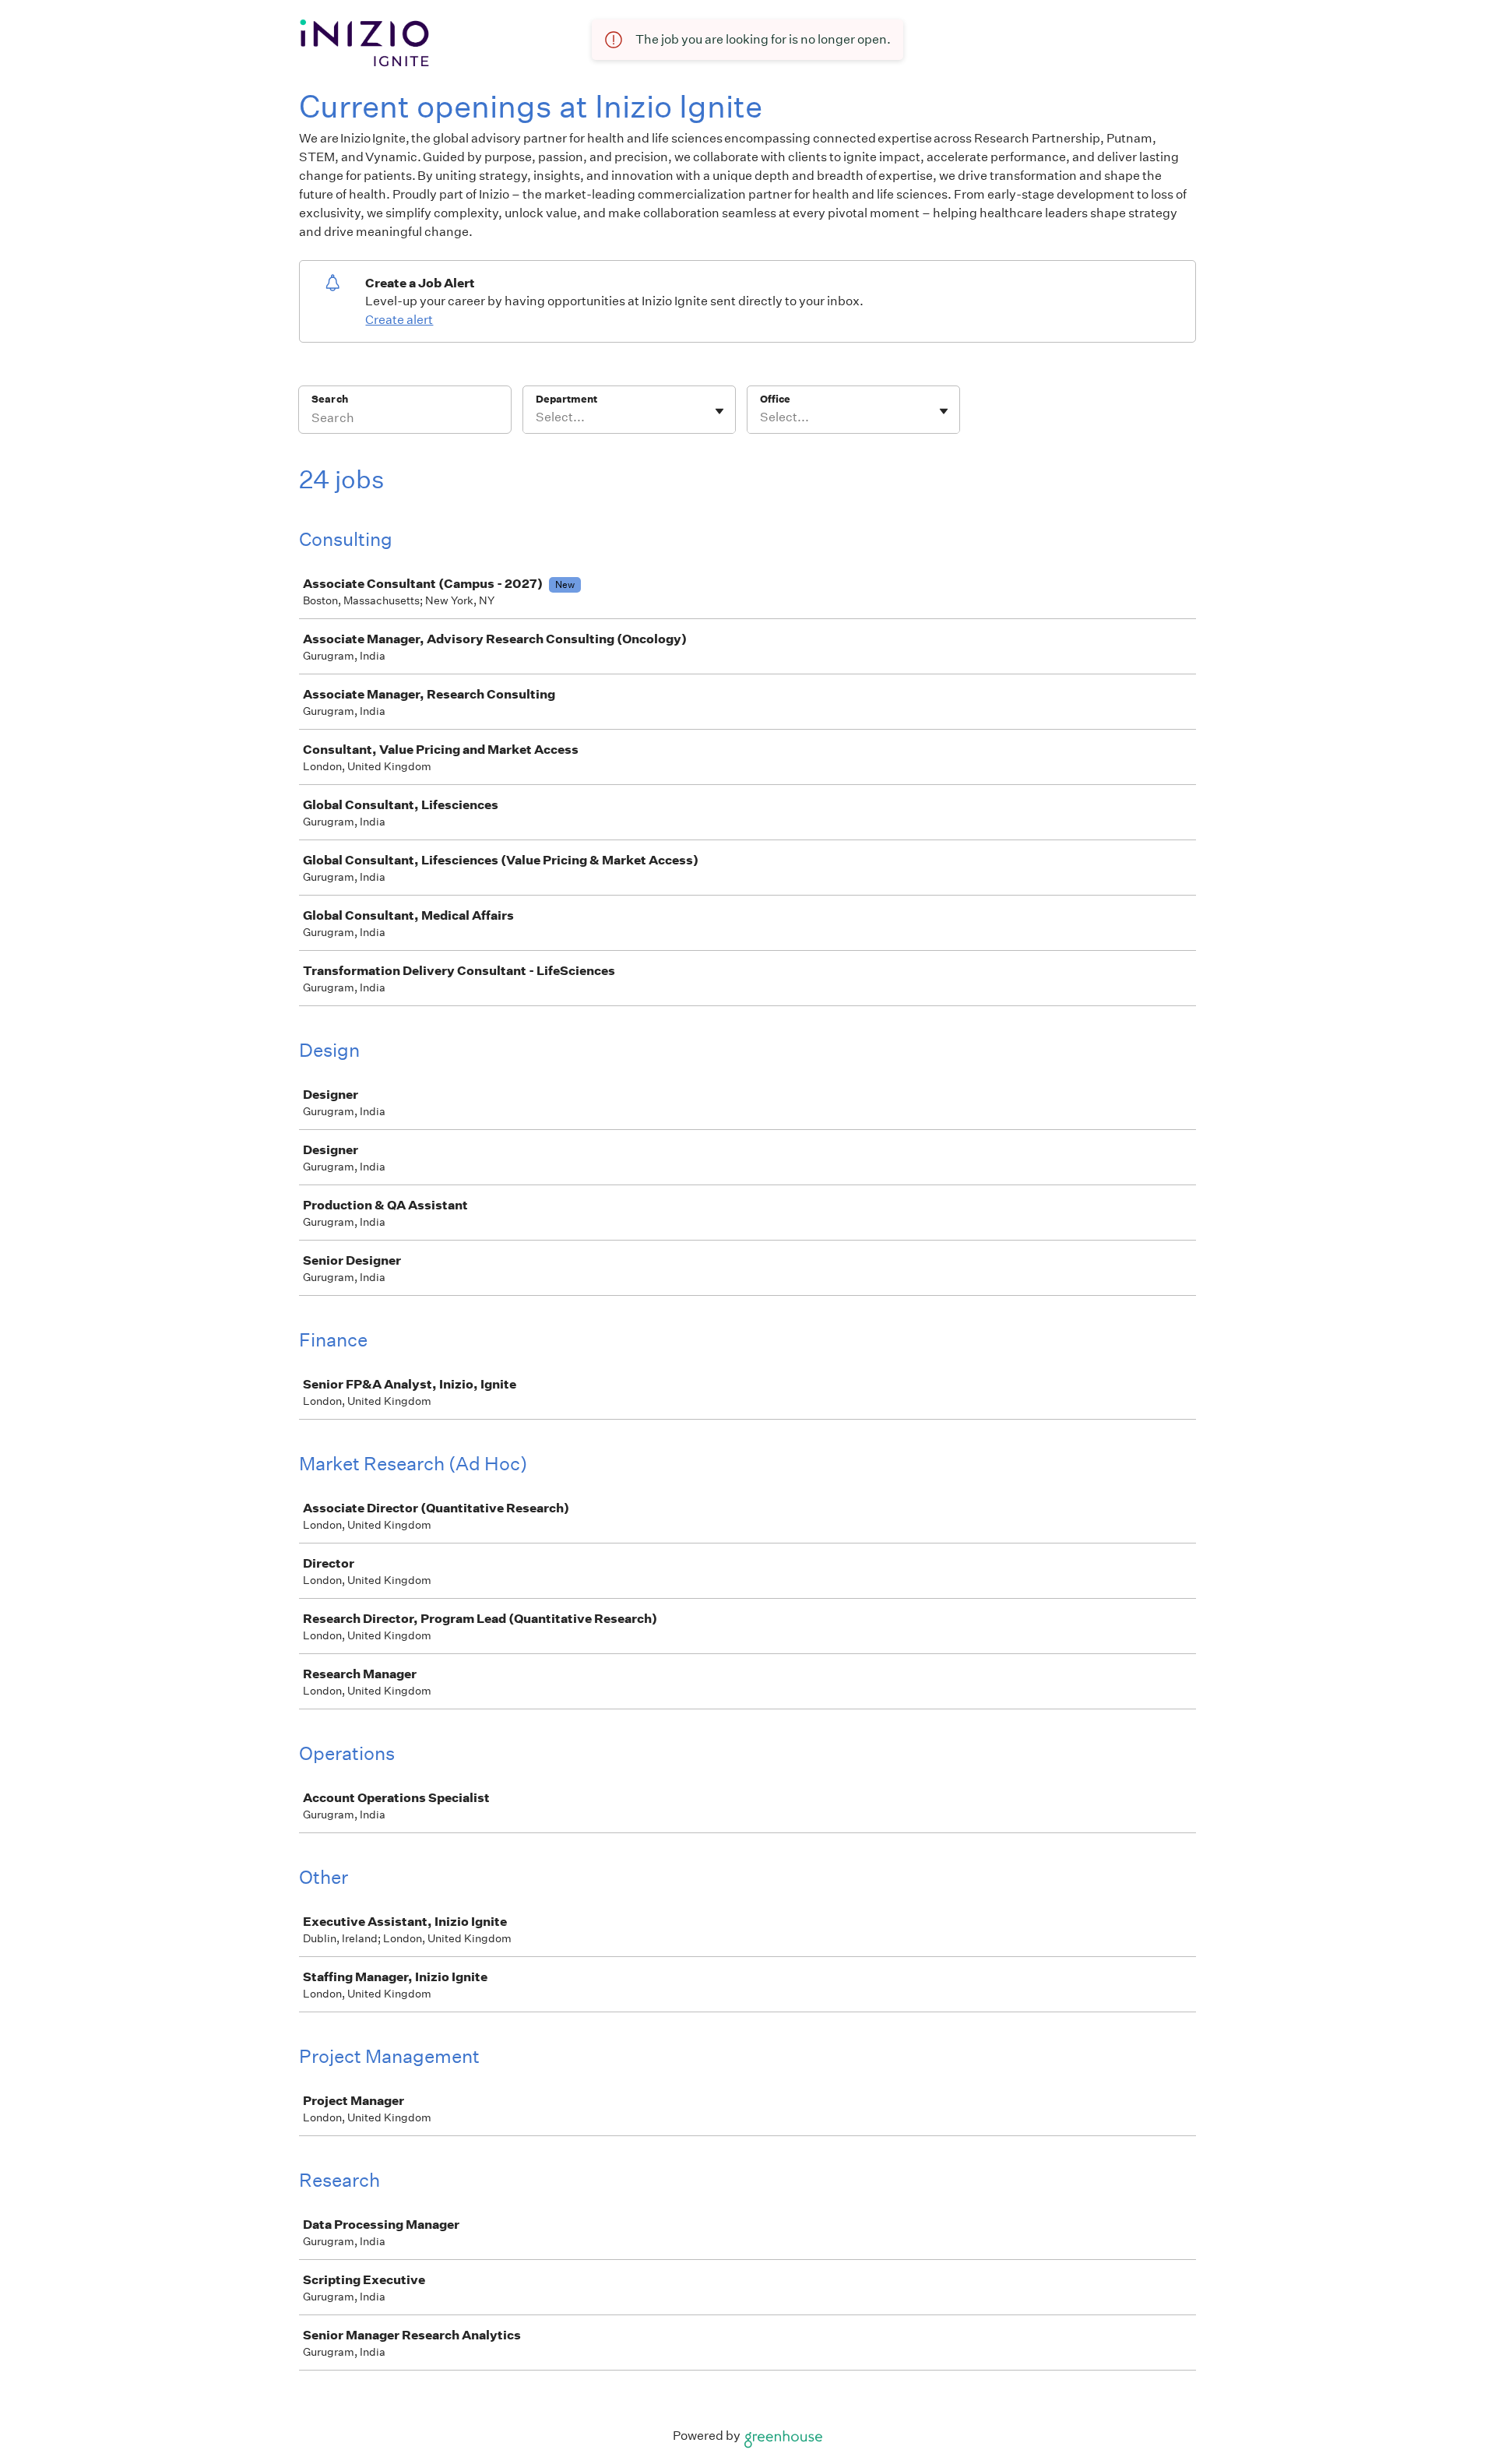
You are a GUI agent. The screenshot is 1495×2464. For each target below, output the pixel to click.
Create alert (399, 320)
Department (566, 399)
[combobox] (537, 417)
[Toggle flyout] (719, 411)
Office (775, 399)
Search (330, 399)
